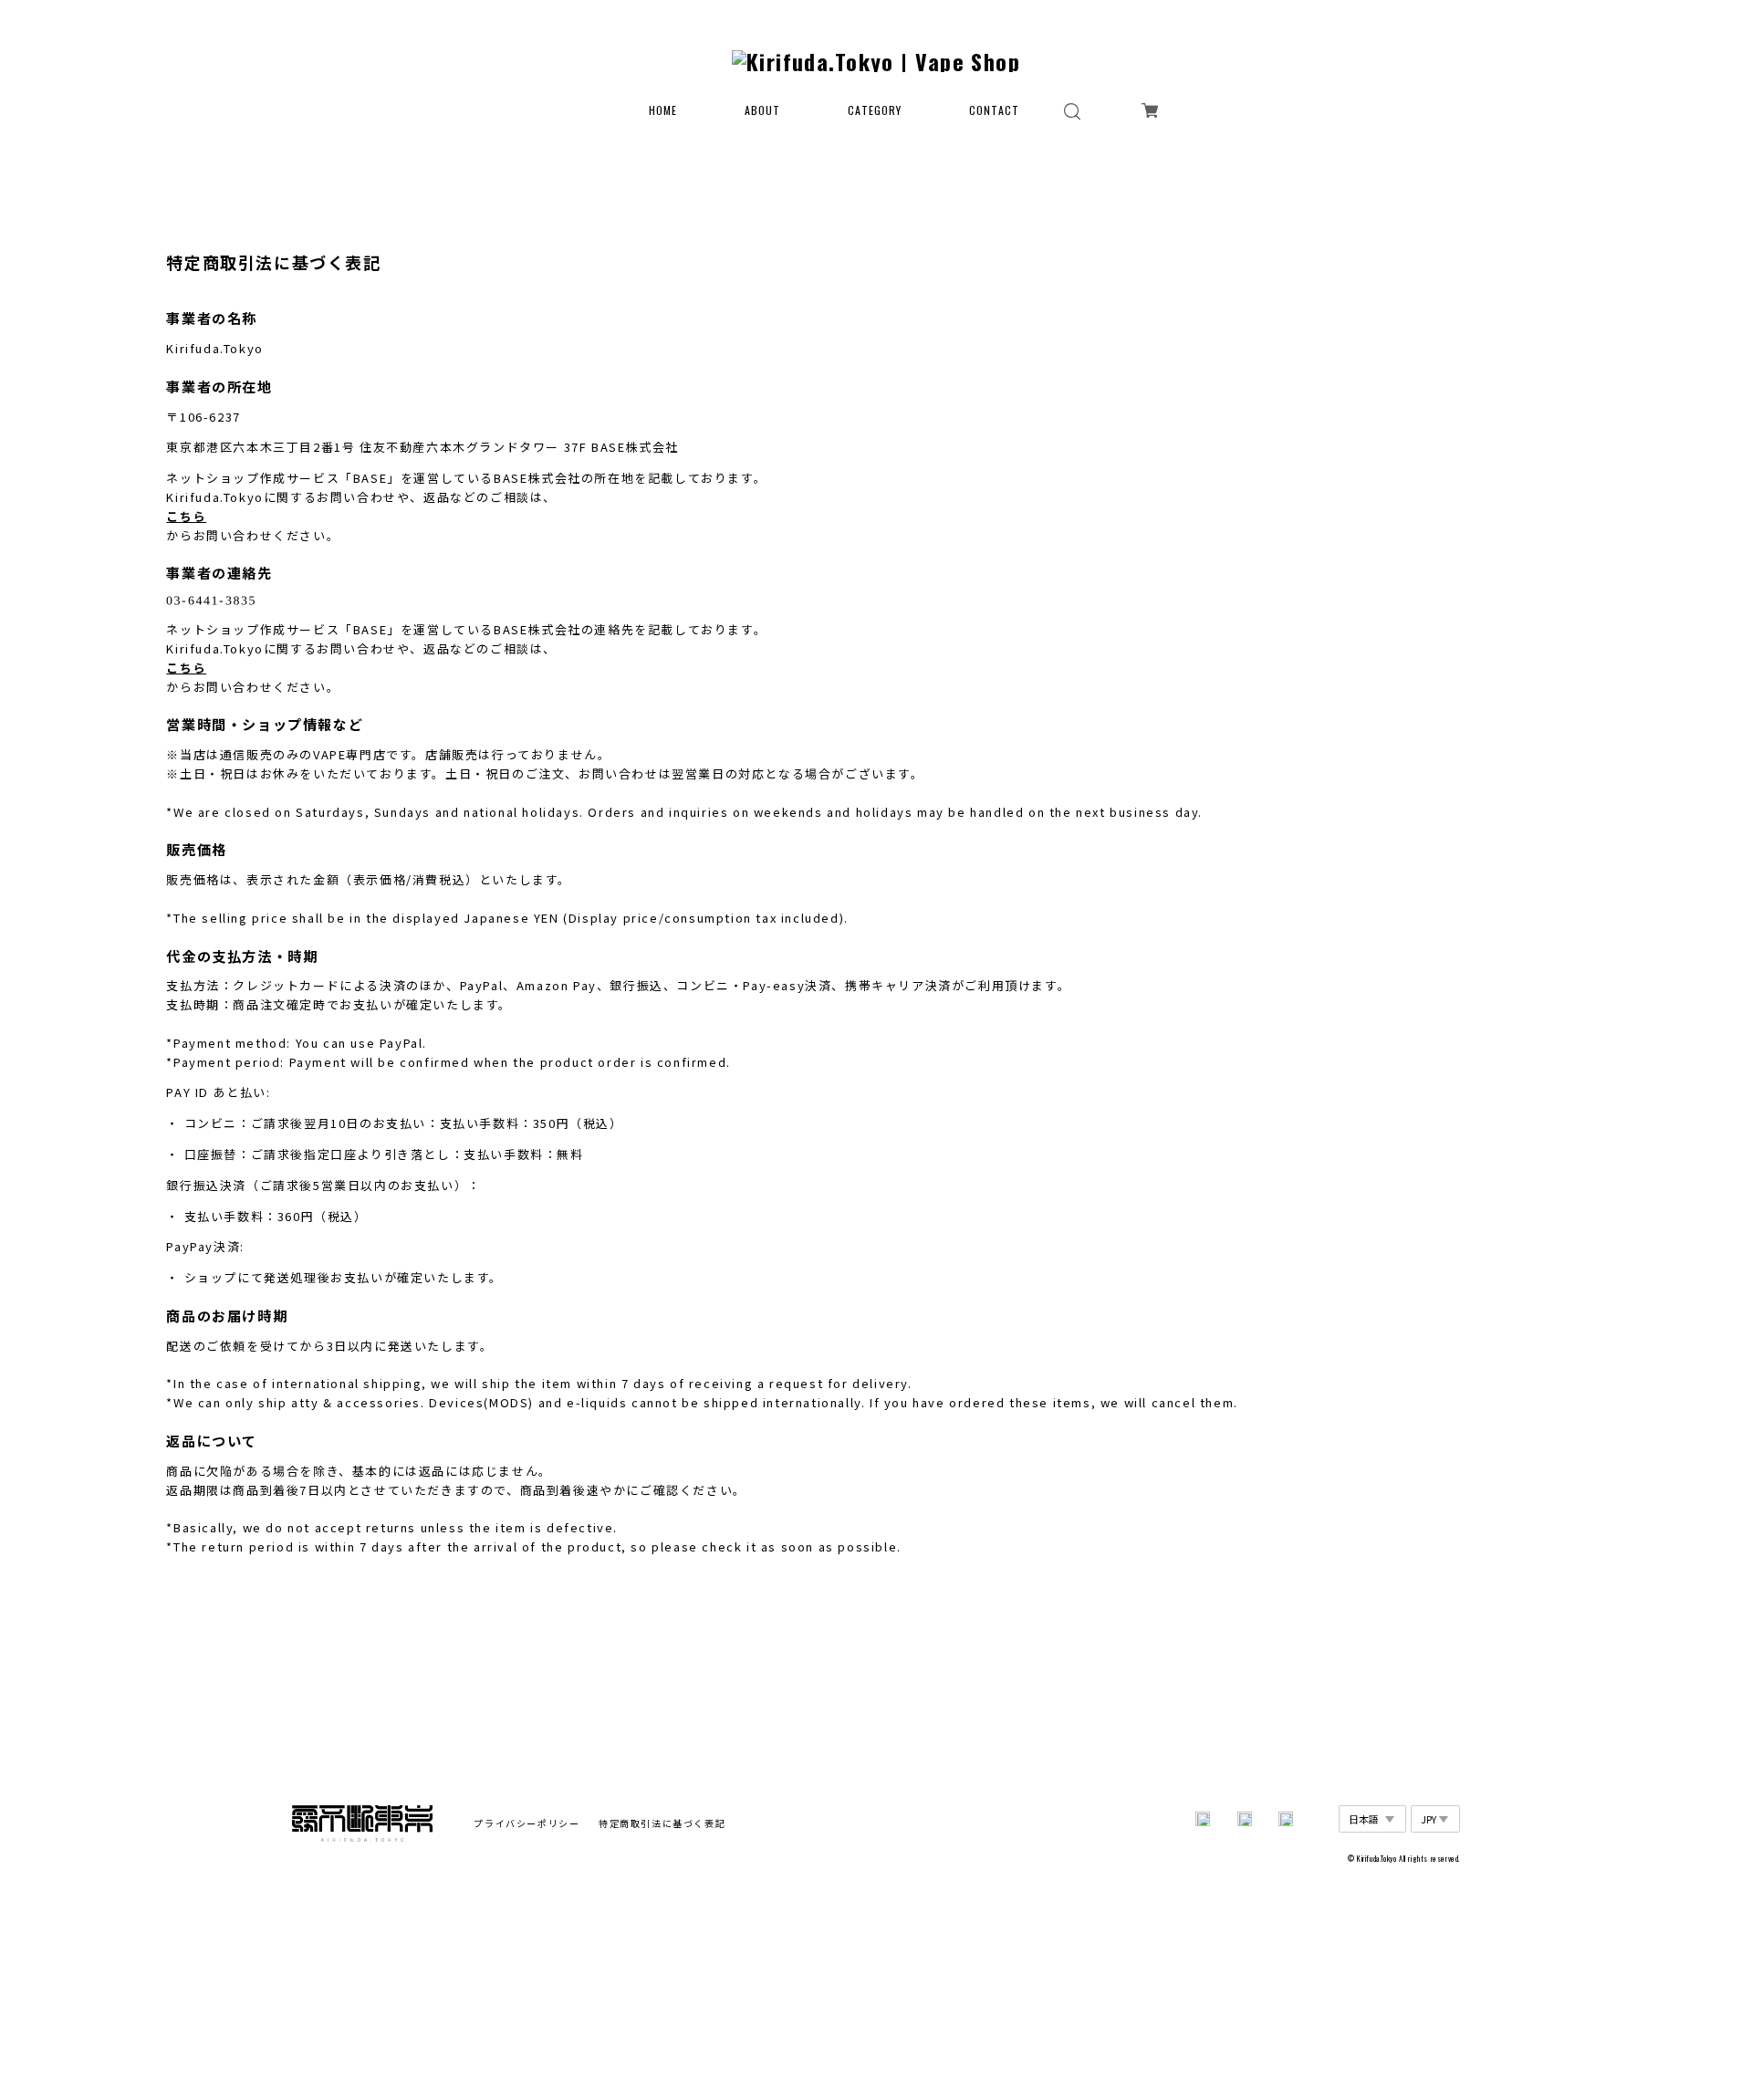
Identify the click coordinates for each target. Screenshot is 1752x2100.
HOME (663, 110)
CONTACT (994, 110)
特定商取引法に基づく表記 (662, 1823)
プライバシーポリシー (527, 1823)
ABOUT (762, 110)
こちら (186, 516)
